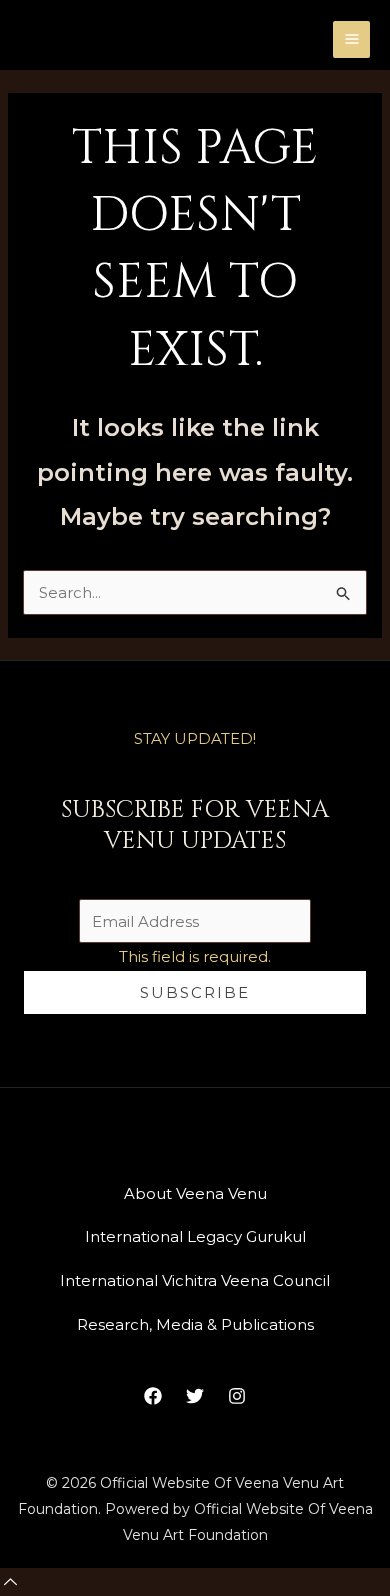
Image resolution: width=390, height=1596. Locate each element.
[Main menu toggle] (351, 39)
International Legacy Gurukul (195, 1236)
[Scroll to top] (10, 1581)
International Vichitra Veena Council (195, 1280)
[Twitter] (195, 1396)
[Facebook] (153, 1396)
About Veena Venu (195, 1193)
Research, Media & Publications (195, 1324)
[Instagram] (237, 1396)
